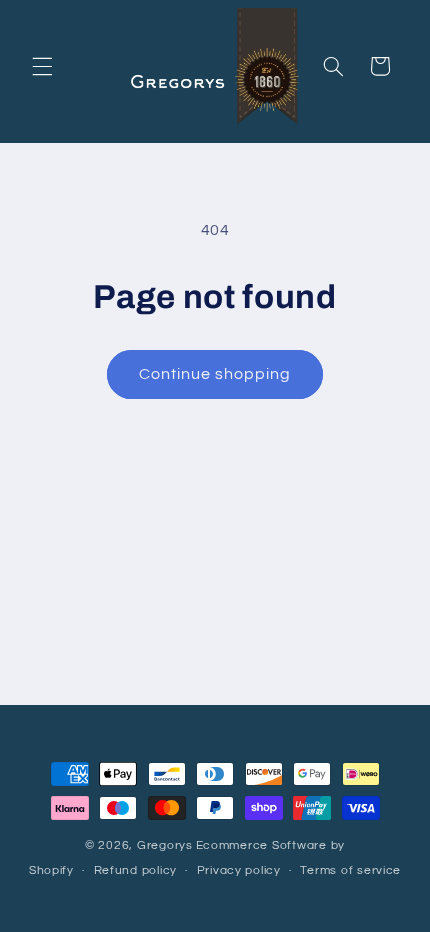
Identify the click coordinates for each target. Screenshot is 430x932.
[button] (42, 66)
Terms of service (350, 870)
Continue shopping (215, 374)
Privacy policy (239, 870)
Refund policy (136, 870)
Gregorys (165, 845)
